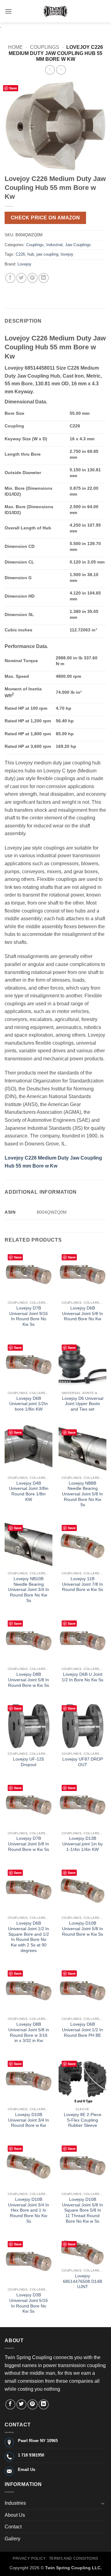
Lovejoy (25, 264)
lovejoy (67, 254)
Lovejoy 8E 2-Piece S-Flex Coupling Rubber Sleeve (83, 2120)
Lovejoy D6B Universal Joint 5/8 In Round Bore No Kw (82, 1314)
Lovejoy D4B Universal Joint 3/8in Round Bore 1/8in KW (29, 1491)
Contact (13, 2527)
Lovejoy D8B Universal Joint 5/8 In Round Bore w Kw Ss (29, 1680)
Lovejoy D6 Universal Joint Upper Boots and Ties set (83, 1404)
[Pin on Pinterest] (33, 278)
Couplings (45, 47)
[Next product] (50, 70)
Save (13, 88)
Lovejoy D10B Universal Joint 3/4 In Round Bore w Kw (29, 2120)
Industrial (54, 245)
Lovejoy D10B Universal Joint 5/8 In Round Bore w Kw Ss (82, 1929)
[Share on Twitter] (21, 278)
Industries (15, 2503)
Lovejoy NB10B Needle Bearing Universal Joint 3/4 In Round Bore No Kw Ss (29, 1590)
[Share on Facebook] (10, 278)
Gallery (12, 2539)
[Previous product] (61, 70)
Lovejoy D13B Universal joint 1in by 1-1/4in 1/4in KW (82, 1844)
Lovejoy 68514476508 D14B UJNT (82, 2281)
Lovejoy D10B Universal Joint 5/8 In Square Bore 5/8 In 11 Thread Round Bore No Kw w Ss (82, 2210)
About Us (15, 2515)
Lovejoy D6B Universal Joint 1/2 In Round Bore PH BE (82, 2030)
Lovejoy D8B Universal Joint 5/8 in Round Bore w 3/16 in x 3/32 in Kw (29, 2032)
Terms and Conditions (74, 2558)
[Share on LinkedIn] (44, 278)
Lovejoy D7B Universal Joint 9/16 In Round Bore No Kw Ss (29, 1316)
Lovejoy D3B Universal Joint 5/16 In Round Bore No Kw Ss (29, 2303)
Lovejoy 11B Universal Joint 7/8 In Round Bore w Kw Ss (82, 1584)
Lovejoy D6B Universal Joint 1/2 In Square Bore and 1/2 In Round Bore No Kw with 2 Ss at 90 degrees (29, 1937)
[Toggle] (103, 2503)
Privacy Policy (29, 2558)
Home (15, 47)
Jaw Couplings (78, 245)
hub (31, 254)
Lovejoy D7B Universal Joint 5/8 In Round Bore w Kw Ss (29, 1844)
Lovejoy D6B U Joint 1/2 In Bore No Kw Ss (82, 1677)
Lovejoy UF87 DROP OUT (83, 1762)
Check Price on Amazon (45, 218)
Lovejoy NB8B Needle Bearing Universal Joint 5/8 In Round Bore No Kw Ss (82, 1494)
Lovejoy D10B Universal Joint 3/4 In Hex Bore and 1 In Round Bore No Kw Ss (29, 2210)
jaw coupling (47, 254)
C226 (20, 254)
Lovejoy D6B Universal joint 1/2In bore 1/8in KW (29, 1404)
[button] (8, 11)
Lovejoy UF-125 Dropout (29, 1762)
